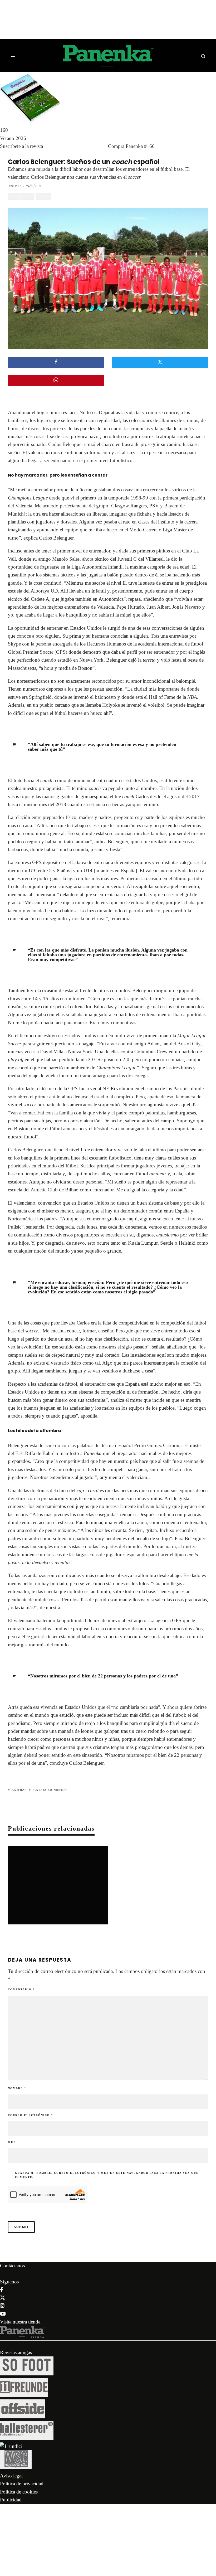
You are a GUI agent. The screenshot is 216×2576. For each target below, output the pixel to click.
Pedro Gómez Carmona (158, 1445)
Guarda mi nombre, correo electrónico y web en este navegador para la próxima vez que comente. (107, 2175)
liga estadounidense (49, 1790)
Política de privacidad (22, 2484)
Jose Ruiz (14, 186)
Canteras (18, 1790)
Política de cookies (19, 2492)
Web (12, 2142)
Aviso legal (11, 2476)
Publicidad (11, 2500)
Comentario (21, 1989)
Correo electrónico (30, 2115)
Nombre (17, 2088)
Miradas (43, 197)
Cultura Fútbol (21, 197)
